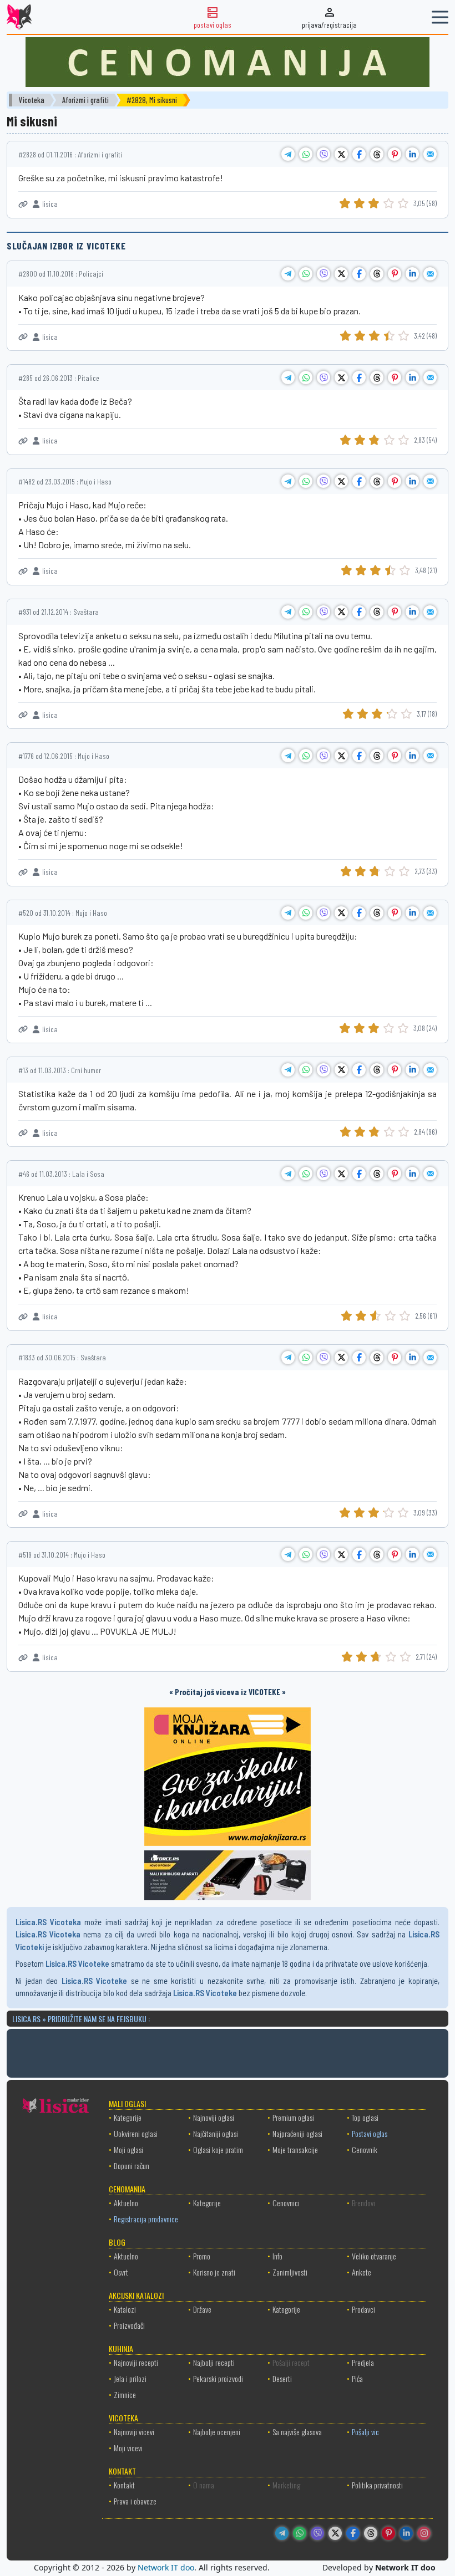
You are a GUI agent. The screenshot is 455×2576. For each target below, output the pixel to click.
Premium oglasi (293, 2117)
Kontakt (124, 2485)
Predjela (363, 2362)
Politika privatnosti (377, 2485)
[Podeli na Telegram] (288, 154)
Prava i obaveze (135, 2501)
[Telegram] (282, 2533)
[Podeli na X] (341, 154)
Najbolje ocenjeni (217, 2432)
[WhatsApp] (300, 2533)
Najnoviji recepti (136, 2362)
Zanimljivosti (290, 2272)
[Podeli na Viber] (323, 154)
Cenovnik (365, 2149)
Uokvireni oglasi (136, 2133)
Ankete (362, 2272)
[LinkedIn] (406, 2533)
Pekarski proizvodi (218, 2378)
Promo (202, 2256)
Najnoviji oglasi (214, 2117)
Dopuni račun (132, 2166)
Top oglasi (365, 2117)
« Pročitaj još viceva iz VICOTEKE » (228, 1692)
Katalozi (125, 2309)
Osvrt (121, 2272)
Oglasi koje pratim (218, 2149)
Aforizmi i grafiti (85, 100)
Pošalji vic (365, 2432)
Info (277, 2256)
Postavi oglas (370, 2133)
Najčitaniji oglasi (216, 2133)
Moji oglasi (128, 2149)
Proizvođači (129, 2325)
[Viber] (317, 2533)
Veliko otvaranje (374, 2256)
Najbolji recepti (214, 2362)
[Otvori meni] (440, 17)
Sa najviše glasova (297, 2432)
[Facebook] (353, 2533)
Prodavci (363, 2309)
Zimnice (125, 2394)
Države (202, 2309)
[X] (335, 2533)
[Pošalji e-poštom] (430, 154)
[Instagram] (424, 2533)
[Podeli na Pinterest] (395, 154)
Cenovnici (286, 2203)
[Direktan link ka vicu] (23, 204)
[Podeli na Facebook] (359, 154)
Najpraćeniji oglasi (297, 2133)
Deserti (282, 2378)
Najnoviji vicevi (134, 2432)
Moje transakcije (295, 2149)
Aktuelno (126, 2203)
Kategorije (128, 2117)
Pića (357, 2378)
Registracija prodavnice (146, 2219)
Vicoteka (32, 100)
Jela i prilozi (130, 2378)
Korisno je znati (214, 2272)
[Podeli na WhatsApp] (306, 154)
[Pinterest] (388, 2533)
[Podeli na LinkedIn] (412, 154)
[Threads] (371, 2533)
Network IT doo (166, 2567)
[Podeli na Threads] (377, 154)
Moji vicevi (128, 2448)
